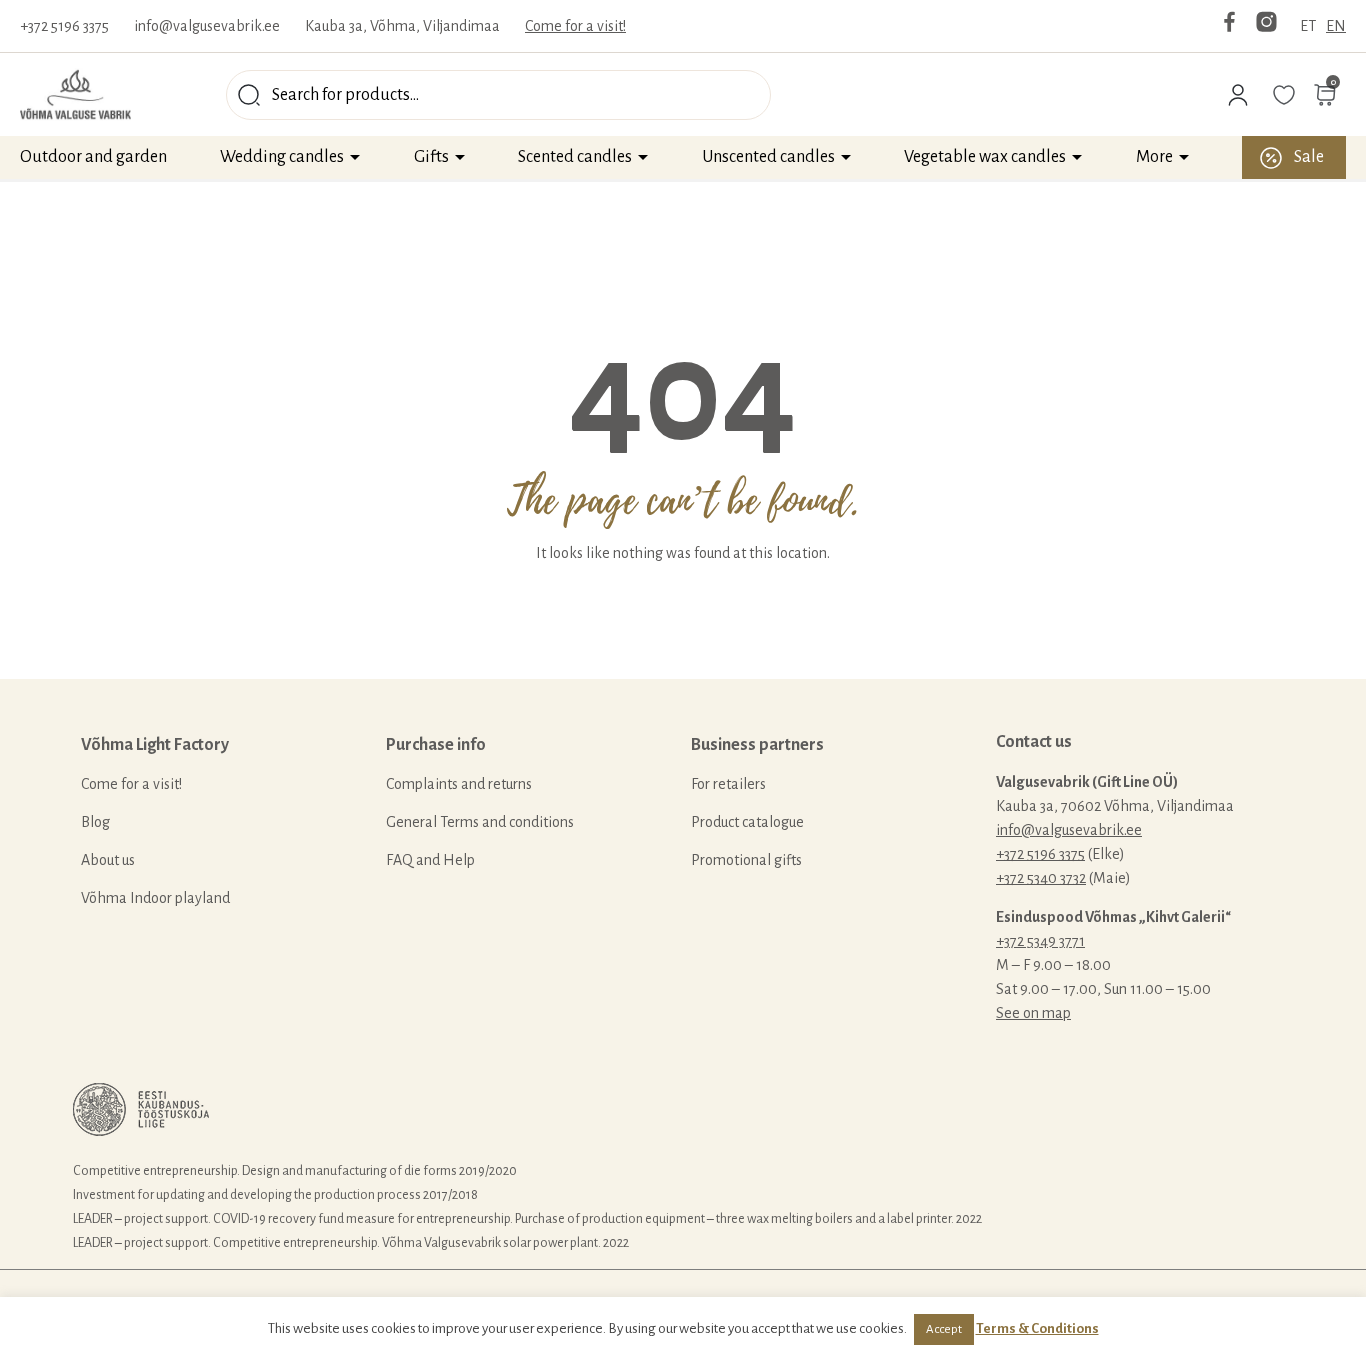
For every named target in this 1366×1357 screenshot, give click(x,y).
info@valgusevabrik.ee (207, 26)
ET (1308, 26)
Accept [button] (944, 1329)
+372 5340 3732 (1041, 878)
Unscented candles (768, 157)
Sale (1309, 157)
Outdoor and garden (93, 157)
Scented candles (575, 157)
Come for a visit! (575, 26)
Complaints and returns (459, 784)
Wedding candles (282, 157)
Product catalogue (747, 822)
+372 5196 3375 (64, 26)
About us (108, 860)
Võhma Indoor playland (155, 898)
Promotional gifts (746, 860)
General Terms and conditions (480, 822)
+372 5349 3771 (1040, 941)
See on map (1033, 1013)
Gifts (431, 157)
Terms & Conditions (1037, 1328)
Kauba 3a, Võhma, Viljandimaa (402, 26)
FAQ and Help (430, 860)
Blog (95, 822)
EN (1336, 26)
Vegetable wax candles (985, 157)
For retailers (728, 784)
